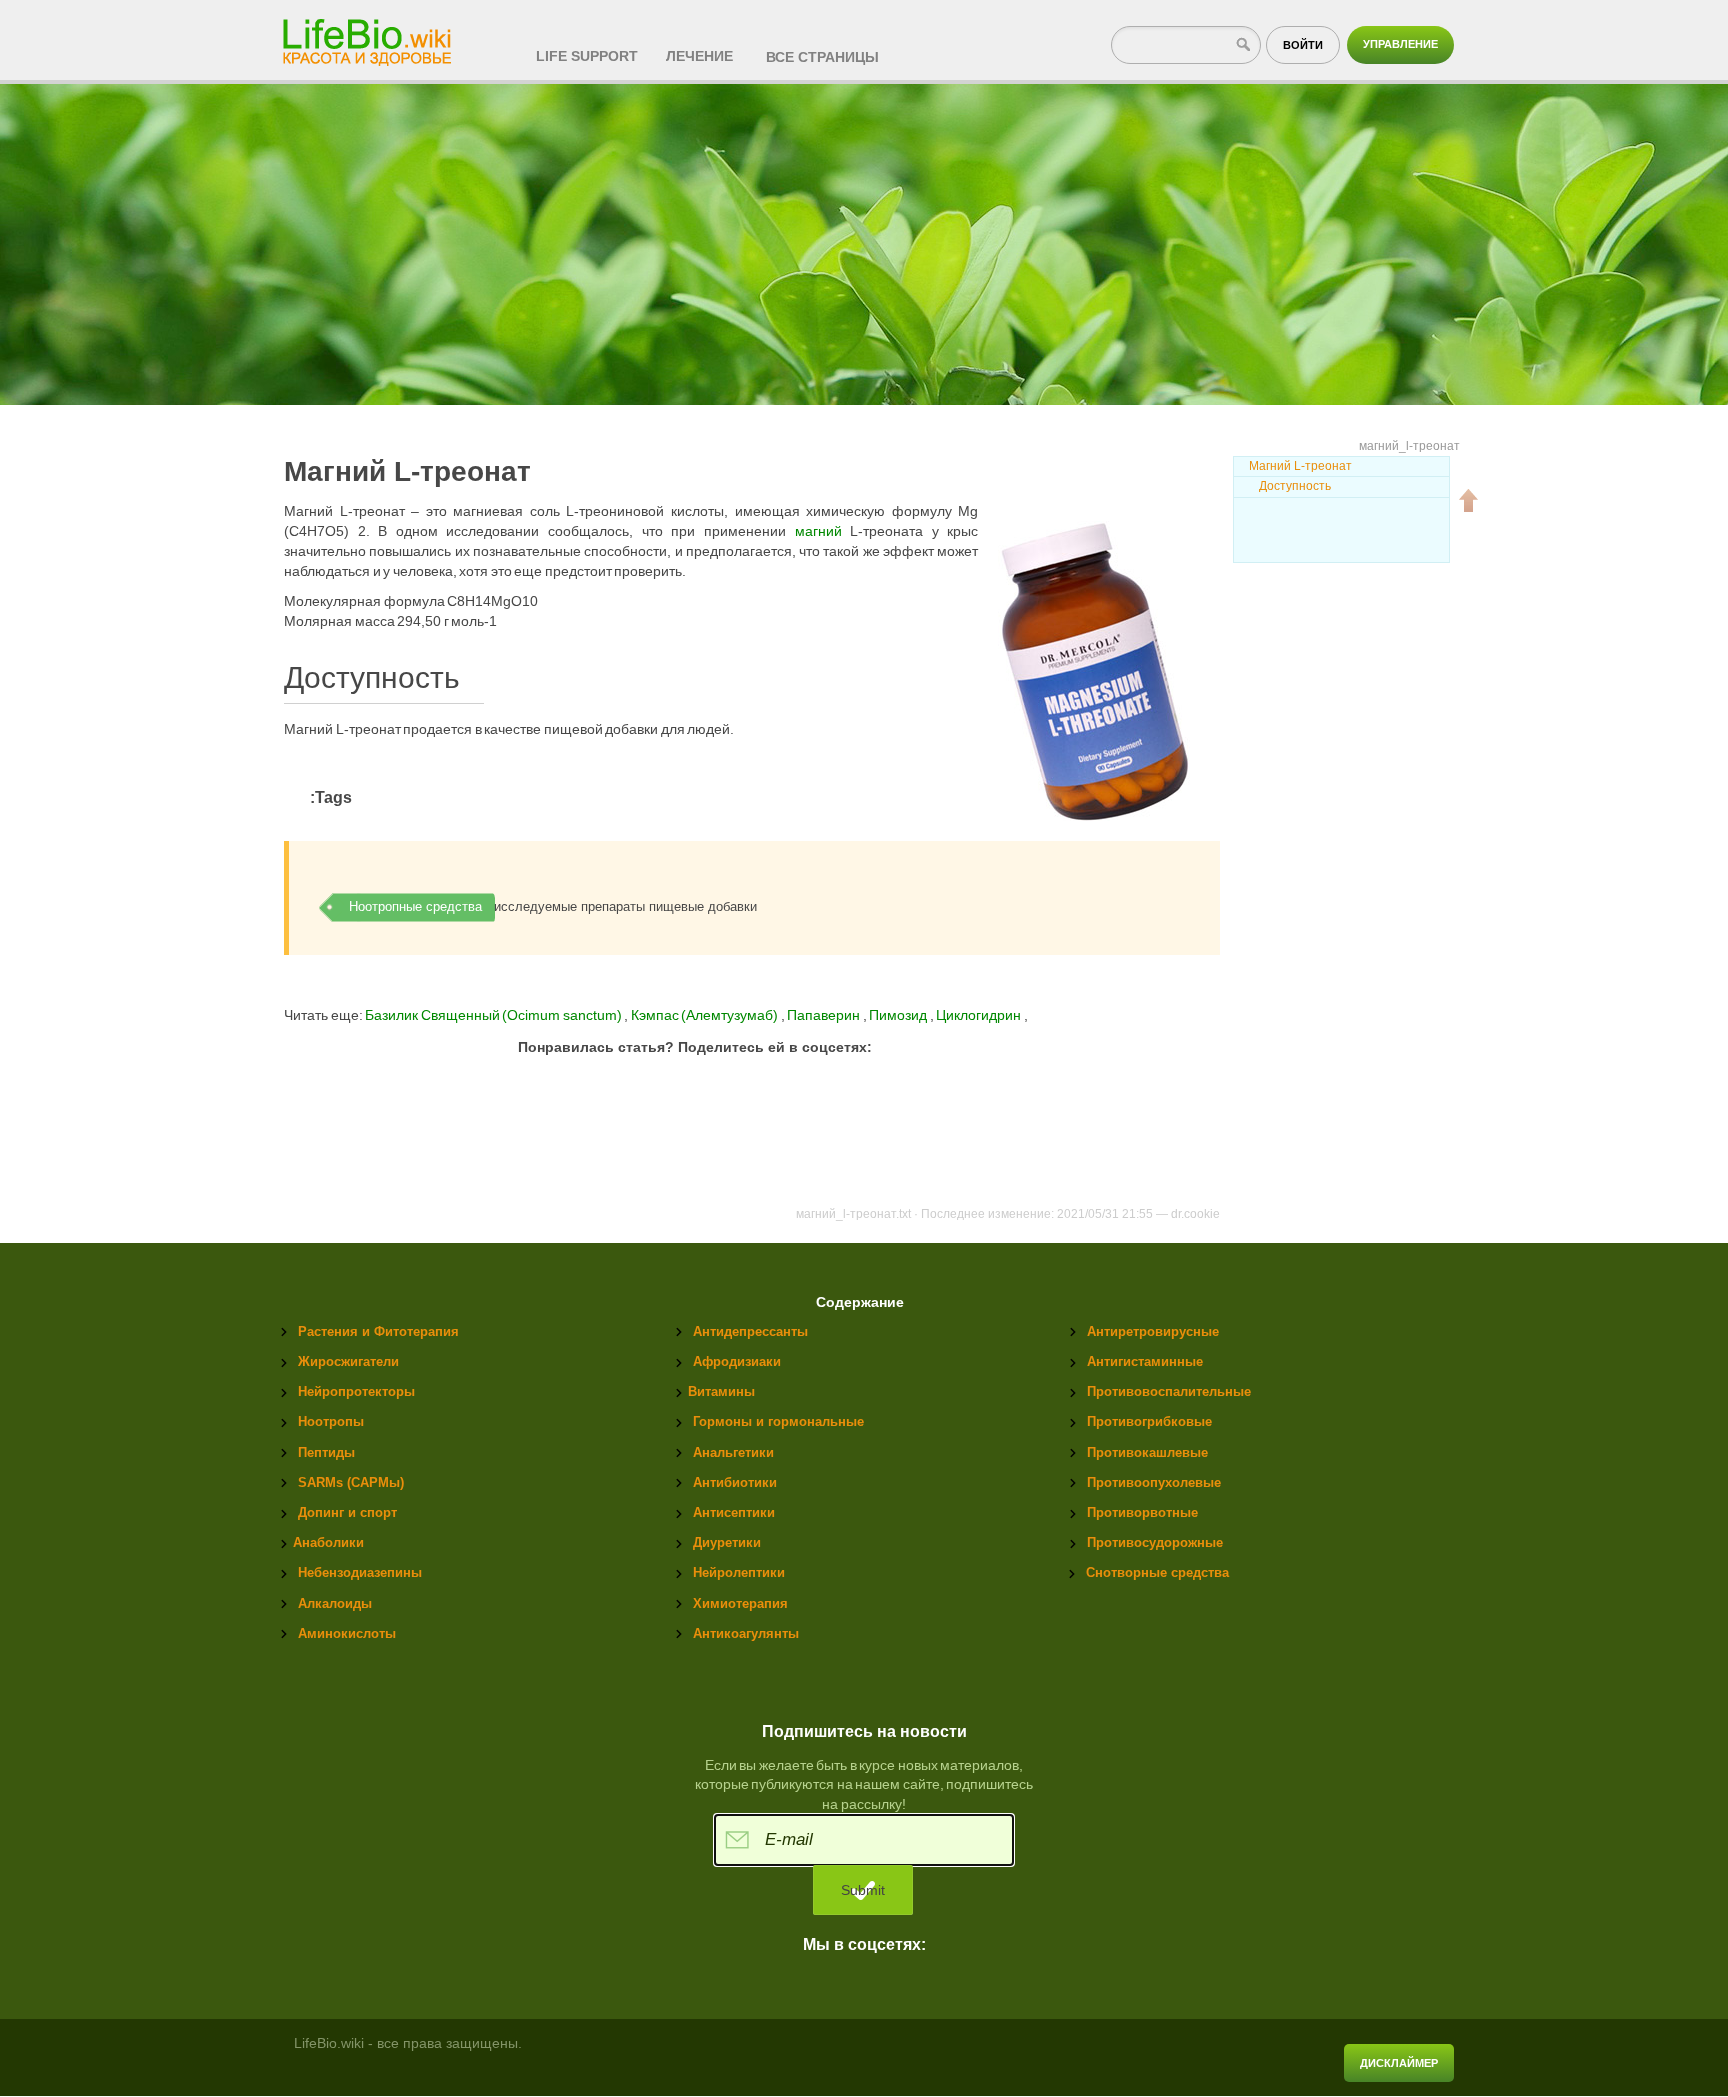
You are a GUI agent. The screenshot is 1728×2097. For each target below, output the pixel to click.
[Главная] (369, 36)
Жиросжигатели (348, 1361)
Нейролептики (739, 1572)
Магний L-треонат (1300, 466)
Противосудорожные (1155, 1542)
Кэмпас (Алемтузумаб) (706, 1015)
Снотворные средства (1157, 1572)
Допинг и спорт (347, 1512)
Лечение (699, 56)
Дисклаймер (1399, 2063)
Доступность (1295, 486)
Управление (1400, 44)
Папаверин (825, 1015)
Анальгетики (733, 1452)
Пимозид (899, 1015)
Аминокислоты (347, 1633)
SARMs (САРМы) (351, 1482)
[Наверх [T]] (1469, 500)
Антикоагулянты (746, 1633)
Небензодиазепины (360, 1572)
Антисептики (734, 1512)
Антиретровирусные (1153, 1331)
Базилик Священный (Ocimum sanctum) (494, 1015)
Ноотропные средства (415, 906)
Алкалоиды (335, 1603)
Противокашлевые (1147, 1452)
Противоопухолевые (1154, 1482)
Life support (587, 56)
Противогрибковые (1149, 1421)
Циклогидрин (980, 1015)
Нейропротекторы (356, 1391)
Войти (1303, 45)
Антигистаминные (1145, 1361)
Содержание (860, 1302)
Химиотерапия (740, 1603)
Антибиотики (735, 1482)
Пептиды (326, 1452)
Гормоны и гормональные (778, 1421)
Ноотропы (331, 1421)
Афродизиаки (737, 1361)
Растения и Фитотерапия (378, 1331)
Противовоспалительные (1169, 1391)
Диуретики (727, 1542)
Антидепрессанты (750, 1331)
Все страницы (822, 57)
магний (818, 531)
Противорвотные (1142, 1512)
